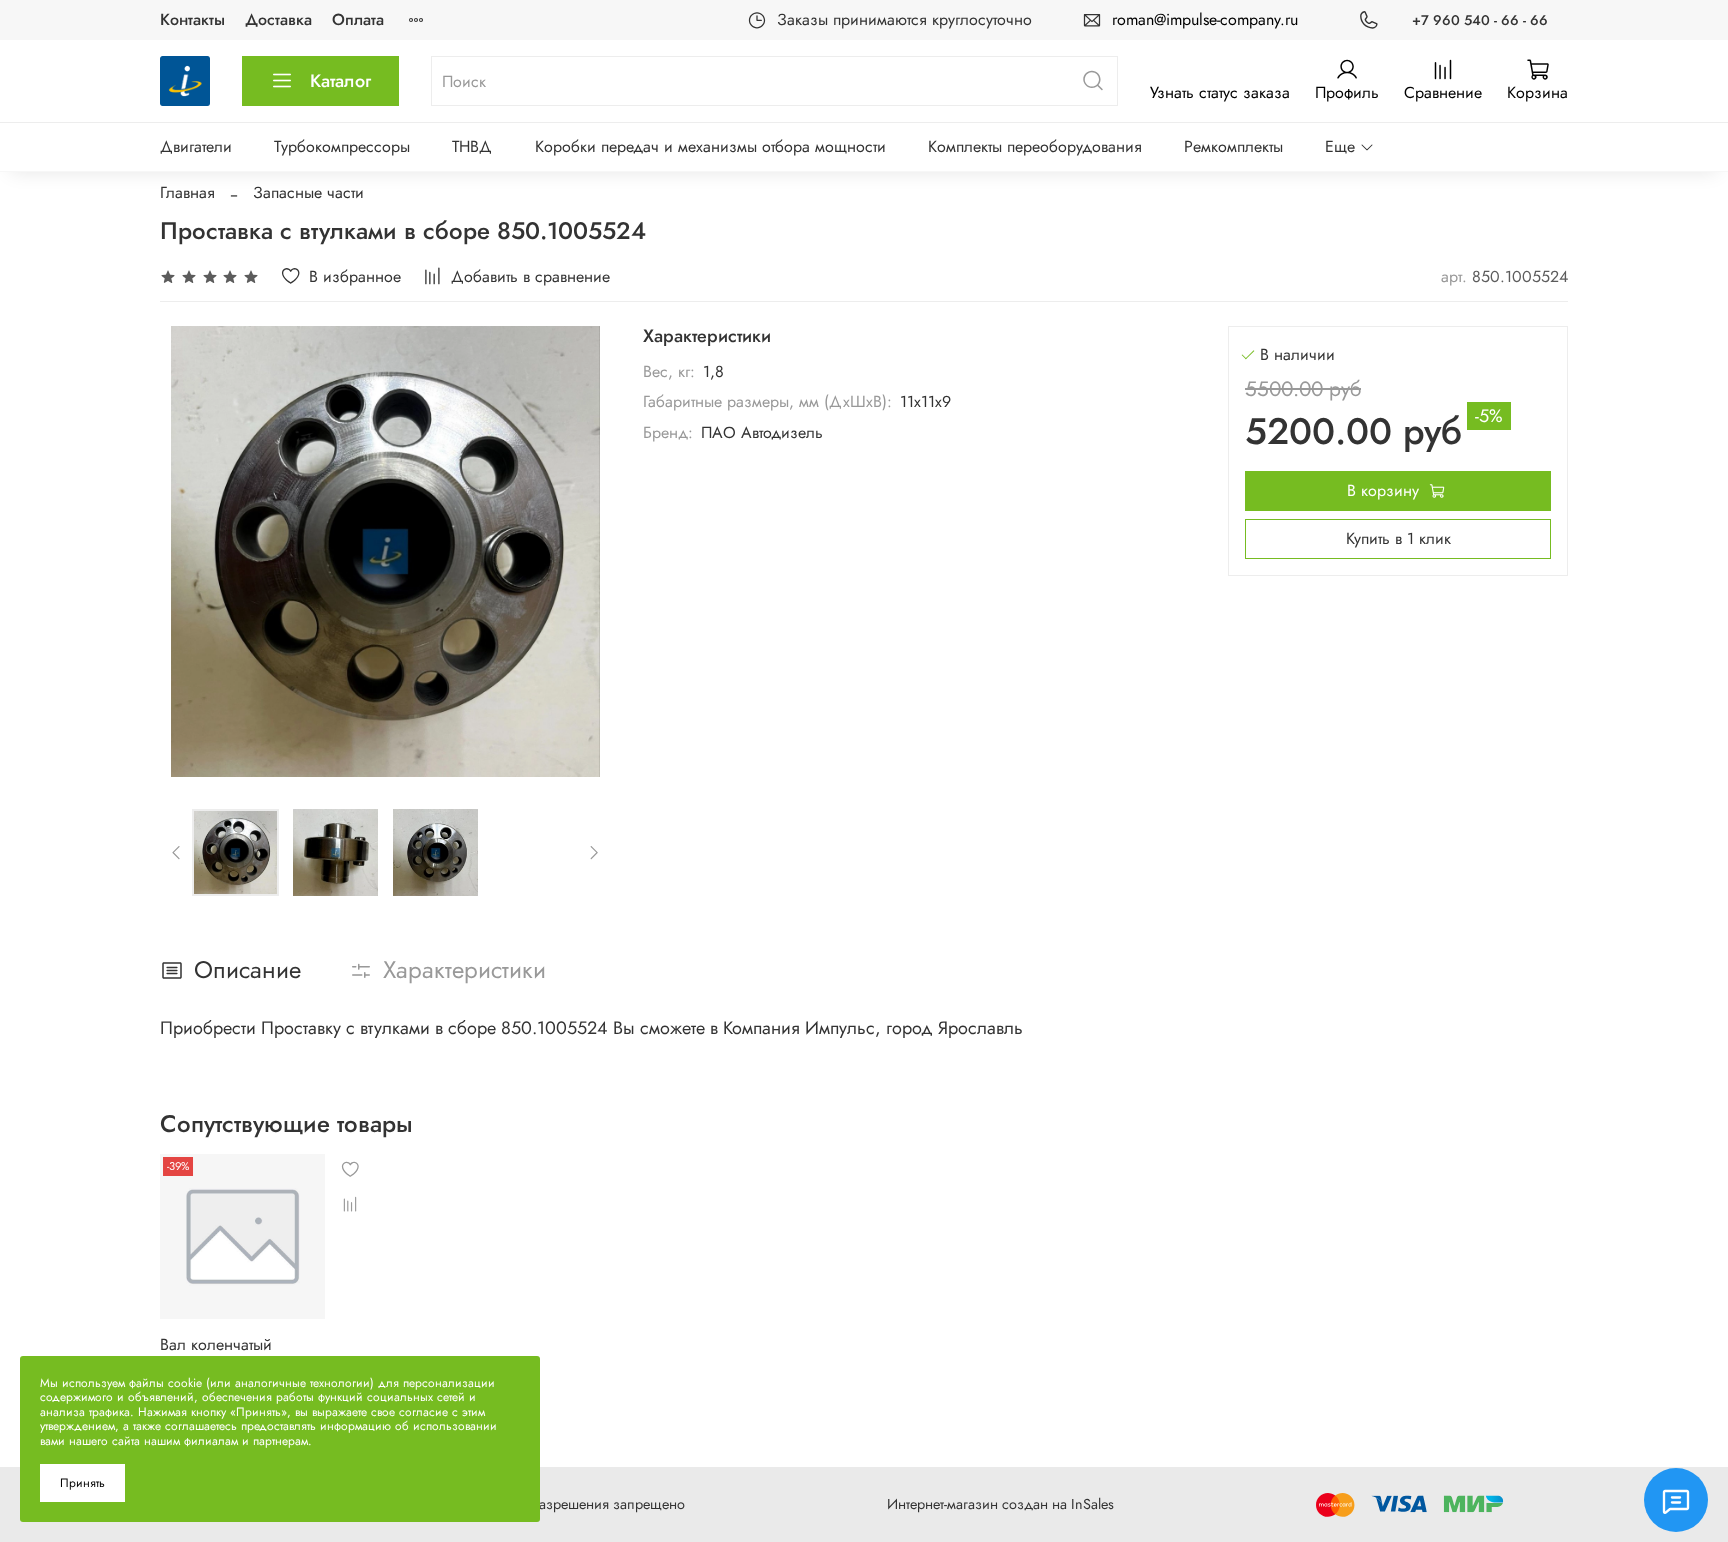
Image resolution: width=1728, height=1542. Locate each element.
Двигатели (196, 146)
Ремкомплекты (1233, 146)
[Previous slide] (192, 552)
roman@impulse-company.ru (1205, 19)
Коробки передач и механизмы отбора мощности (710, 146)
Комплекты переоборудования (1035, 146)
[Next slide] (579, 552)
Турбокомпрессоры (342, 146)
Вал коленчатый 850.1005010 (216, 1354)
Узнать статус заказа (1220, 92)
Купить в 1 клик (1398, 538)
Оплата (358, 19)
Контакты (192, 19)
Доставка (278, 19)
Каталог (340, 81)
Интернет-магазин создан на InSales (1000, 1504)
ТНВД (472, 146)
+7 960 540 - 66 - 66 (1480, 20)
